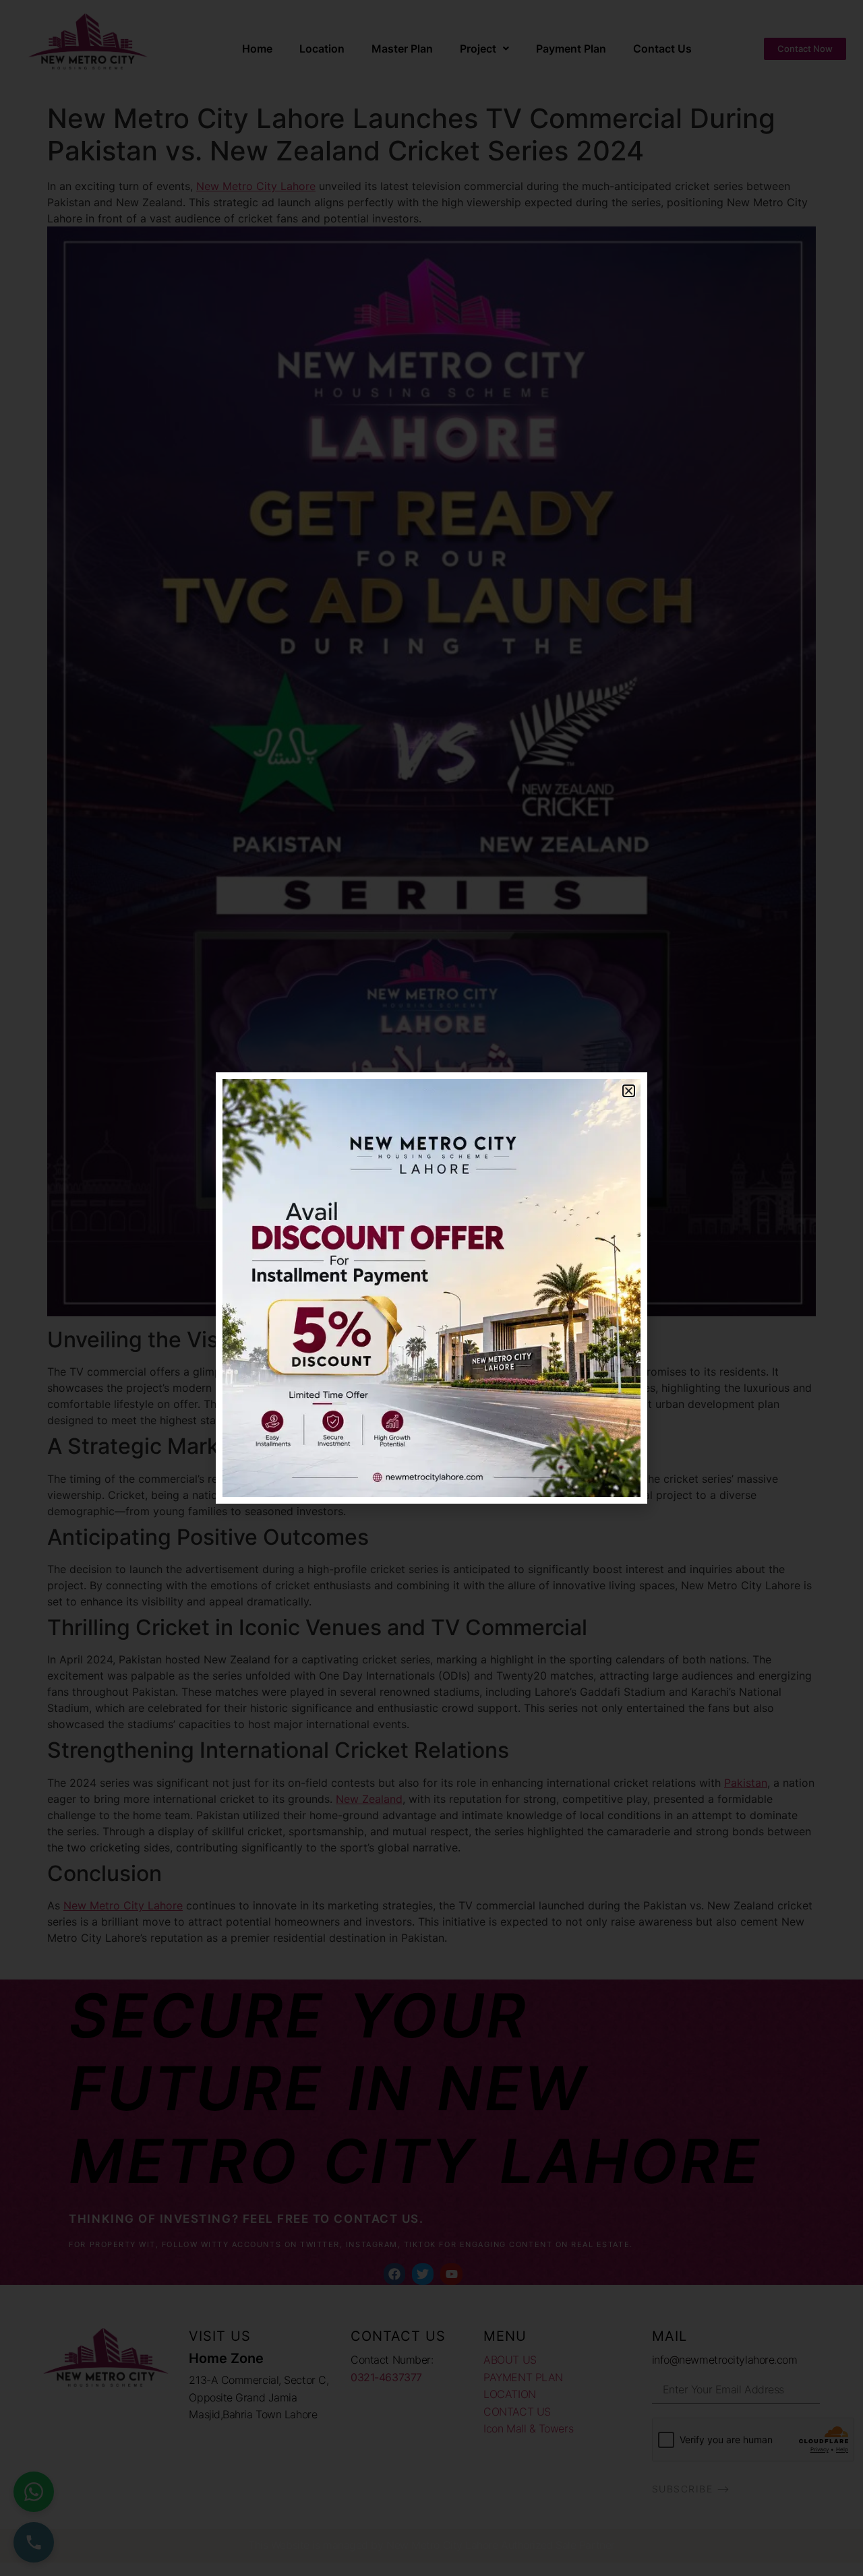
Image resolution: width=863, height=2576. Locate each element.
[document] (431, 1288)
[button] (629, 1091)
